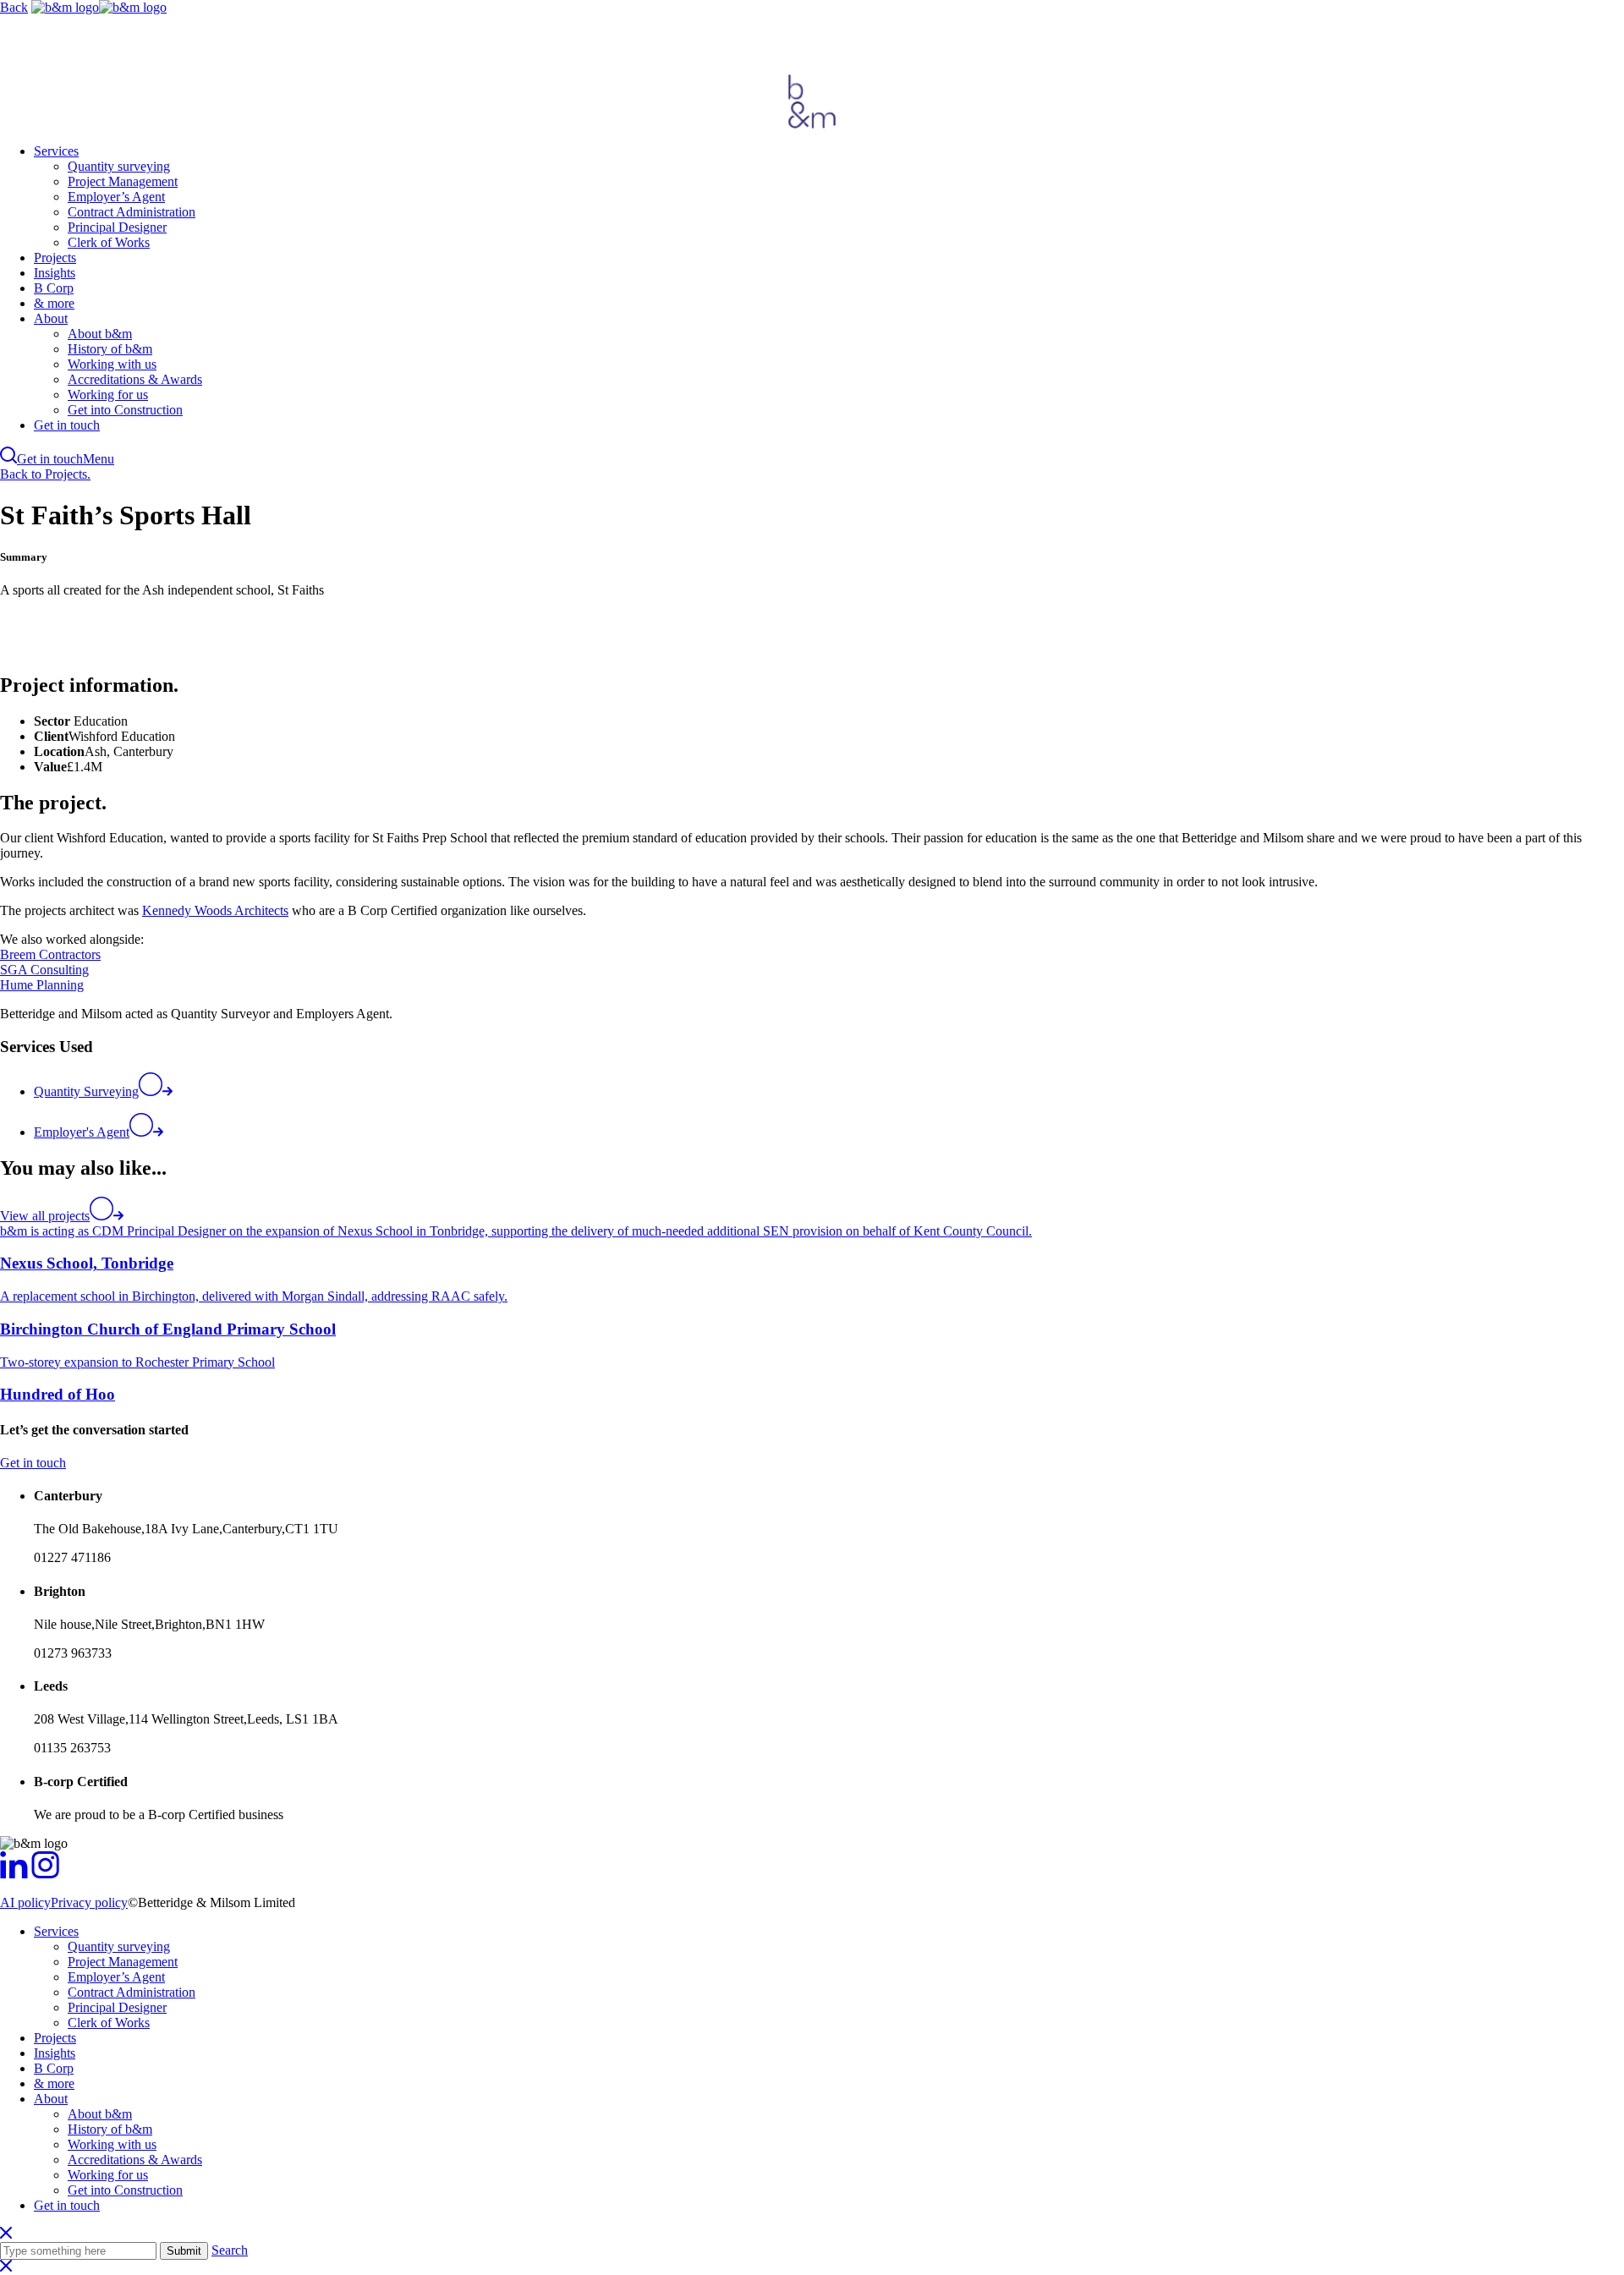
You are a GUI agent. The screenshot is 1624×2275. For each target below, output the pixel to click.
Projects (55, 258)
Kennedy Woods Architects (215, 910)
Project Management (123, 181)
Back (14, 7)
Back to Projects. (45, 474)
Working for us (108, 395)
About (51, 318)
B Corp (54, 288)
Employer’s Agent (116, 197)
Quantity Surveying (86, 1091)
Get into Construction (125, 410)
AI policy (25, 1902)
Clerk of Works (109, 242)
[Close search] (6, 2234)
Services (56, 151)
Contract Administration (132, 212)
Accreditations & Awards (135, 379)
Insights (55, 273)
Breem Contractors (50, 954)
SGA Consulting (44, 970)
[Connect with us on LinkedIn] (14, 1874)
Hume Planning (42, 985)
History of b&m (110, 349)
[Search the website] (8, 459)
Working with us (112, 364)
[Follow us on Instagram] (45, 1874)
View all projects (45, 1216)
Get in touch (67, 425)
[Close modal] (6, 2267)
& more (54, 303)
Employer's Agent (82, 1132)
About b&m (100, 334)
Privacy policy (89, 1902)
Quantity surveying (119, 166)
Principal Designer (117, 227)
